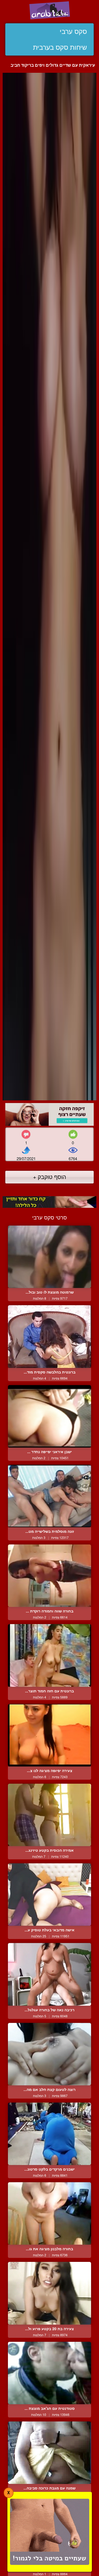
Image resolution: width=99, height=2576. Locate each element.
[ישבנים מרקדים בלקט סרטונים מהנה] (49, 2134)
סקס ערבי (73, 31)
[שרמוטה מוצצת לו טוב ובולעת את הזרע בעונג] (49, 1257)
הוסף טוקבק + (49, 1177)
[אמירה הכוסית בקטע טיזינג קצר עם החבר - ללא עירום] (49, 1815)
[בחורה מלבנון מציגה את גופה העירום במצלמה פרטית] (49, 2213)
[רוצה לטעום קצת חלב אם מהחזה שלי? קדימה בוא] (49, 2054)
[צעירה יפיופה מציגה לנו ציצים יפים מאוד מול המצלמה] (49, 1735)
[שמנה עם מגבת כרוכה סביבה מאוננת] (49, 2453)
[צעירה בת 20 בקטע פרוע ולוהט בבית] (49, 2293)
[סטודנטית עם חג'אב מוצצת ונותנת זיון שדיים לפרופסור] (49, 2373)
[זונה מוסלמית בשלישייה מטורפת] (49, 1496)
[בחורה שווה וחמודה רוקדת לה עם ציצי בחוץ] (49, 1576)
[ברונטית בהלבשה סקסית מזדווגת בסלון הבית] (49, 1336)
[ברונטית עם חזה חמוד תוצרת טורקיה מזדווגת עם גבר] (49, 1655)
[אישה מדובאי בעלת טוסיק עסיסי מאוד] (49, 1895)
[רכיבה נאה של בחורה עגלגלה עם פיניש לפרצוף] (49, 1974)
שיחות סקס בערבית (60, 47)
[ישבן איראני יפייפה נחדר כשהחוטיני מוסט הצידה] (49, 1416)
